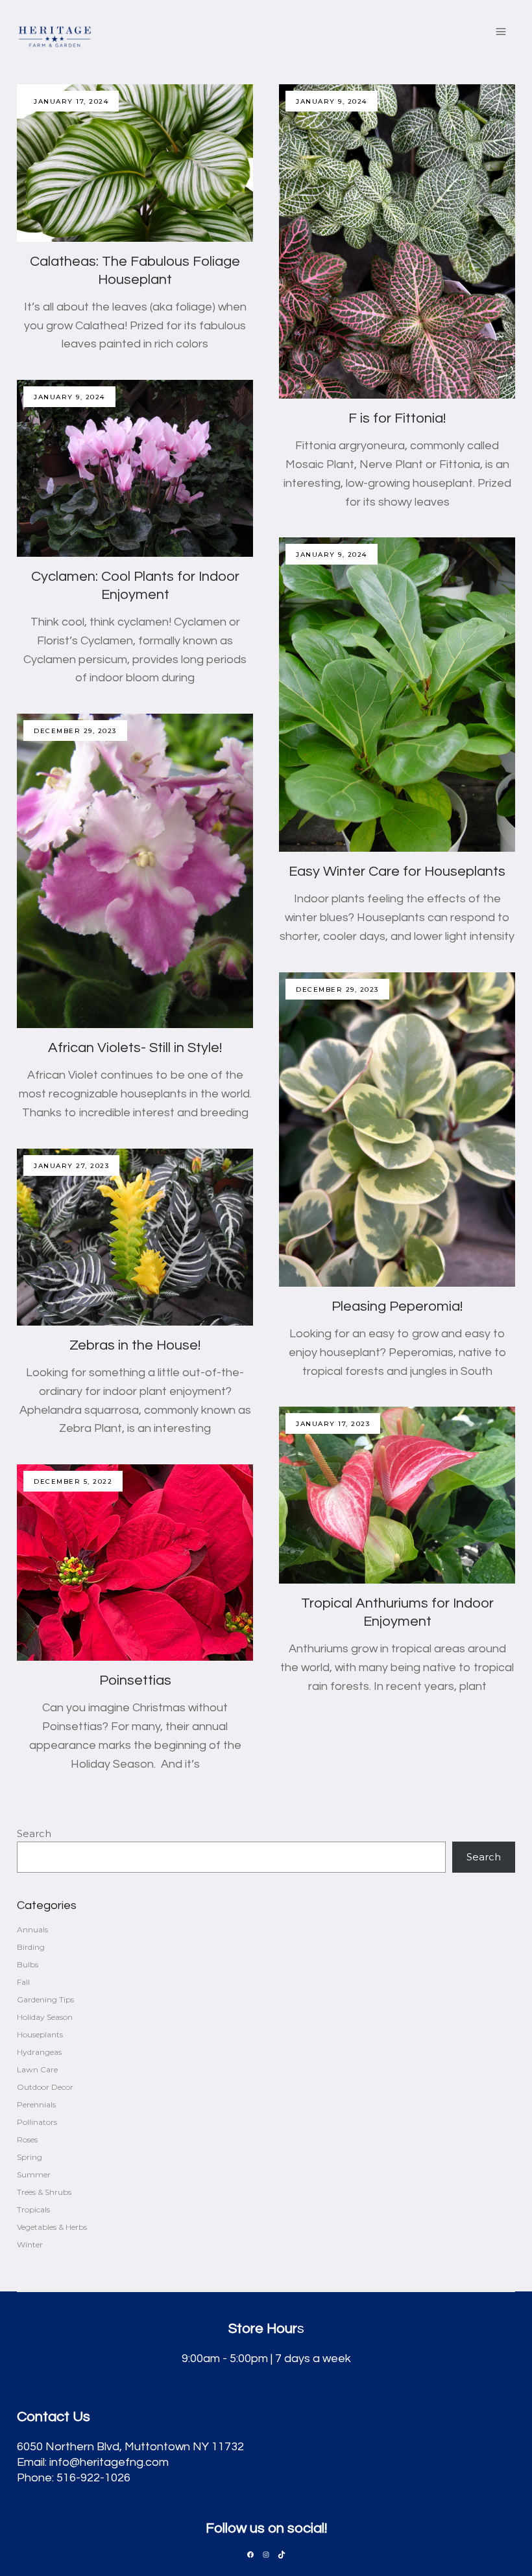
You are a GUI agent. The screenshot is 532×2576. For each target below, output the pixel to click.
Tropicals (33, 2209)
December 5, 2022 (73, 1481)
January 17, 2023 (333, 1424)
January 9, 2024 (332, 101)
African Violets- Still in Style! (135, 1048)
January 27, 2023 (71, 1166)
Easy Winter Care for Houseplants (397, 872)
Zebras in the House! (135, 1345)
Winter (30, 2244)
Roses (27, 2139)
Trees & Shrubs (44, 2192)
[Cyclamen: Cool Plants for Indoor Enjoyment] (135, 468)
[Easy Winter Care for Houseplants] (397, 695)
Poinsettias (135, 1680)
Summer (34, 2174)
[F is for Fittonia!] (397, 241)
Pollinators (37, 2122)
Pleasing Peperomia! (397, 1306)
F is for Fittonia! (397, 418)
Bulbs (28, 1964)
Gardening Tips (45, 1999)
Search (34, 1833)
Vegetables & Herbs (52, 2227)
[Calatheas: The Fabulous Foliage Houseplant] (135, 163)
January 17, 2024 (71, 101)
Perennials (36, 2104)
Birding (31, 1947)
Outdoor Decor (45, 2087)
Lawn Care (37, 2069)
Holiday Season (45, 2017)
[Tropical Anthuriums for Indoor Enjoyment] (397, 1495)
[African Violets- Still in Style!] (135, 871)
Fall (23, 1982)
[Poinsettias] (135, 1563)
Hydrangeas (39, 2052)
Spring (30, 2157)
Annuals (32, 1929)
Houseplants (40, 2034)
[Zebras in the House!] (135, 1237)
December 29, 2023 (75, 731)
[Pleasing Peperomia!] (397, 1130)
